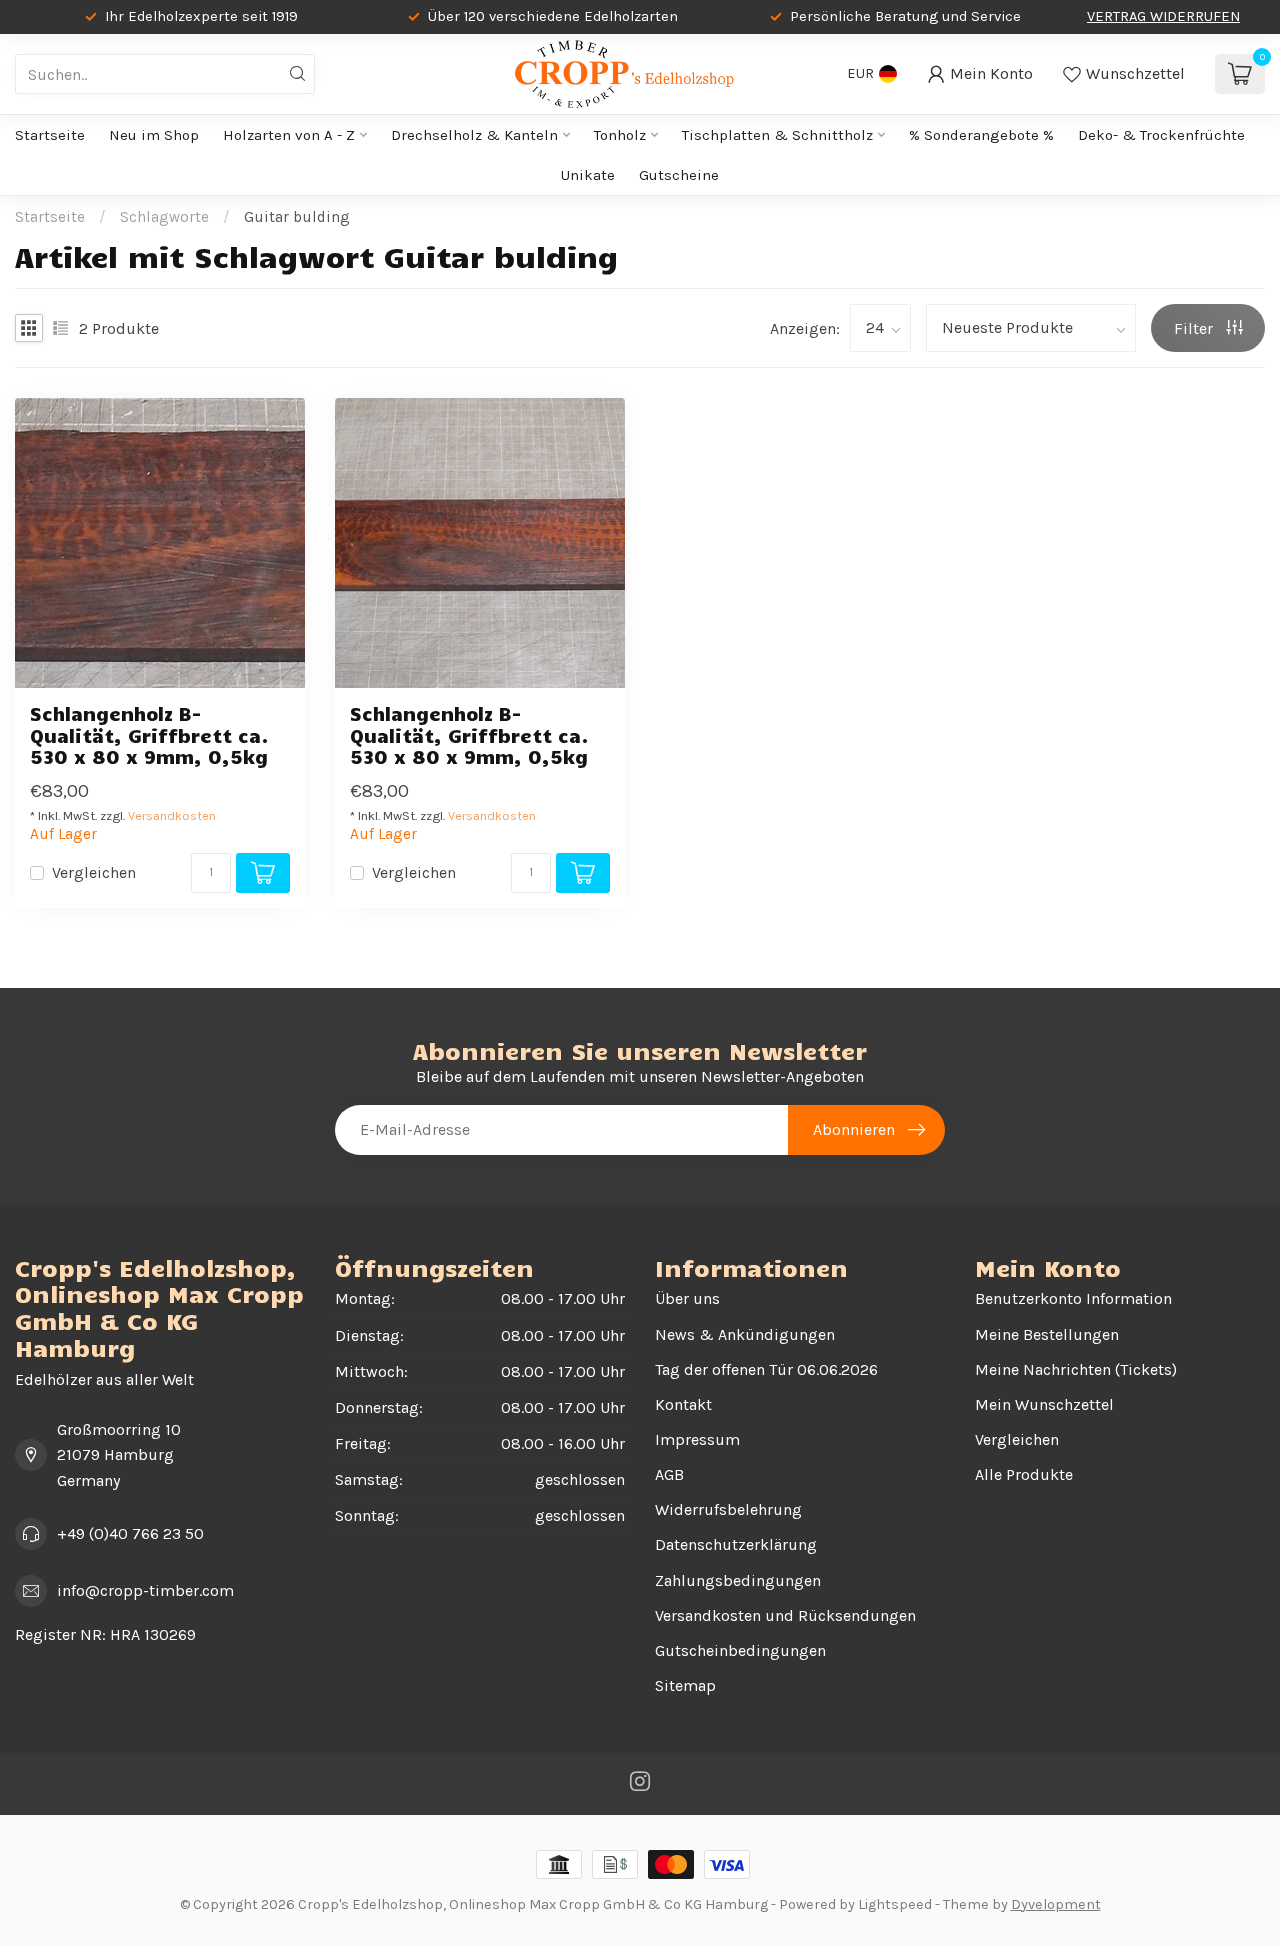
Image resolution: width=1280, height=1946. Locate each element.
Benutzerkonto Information (1073, 1298)
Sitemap (685, 1685)
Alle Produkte (1024, 1474)
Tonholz (620, 135)
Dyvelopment (1056, 1904)
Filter (1195, 328)
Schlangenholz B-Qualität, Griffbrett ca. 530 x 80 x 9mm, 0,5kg (149, 734)
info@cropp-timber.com (145, 1590)
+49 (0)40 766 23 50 (130, 1533)
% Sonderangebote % (981, 135)
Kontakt (683, 1404)
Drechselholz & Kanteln (474, 135)
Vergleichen (94, 873)
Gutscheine (679, 175)
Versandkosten (172, 815)
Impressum (697, 1439)
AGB (669, 1474)
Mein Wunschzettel (1044, 1404)
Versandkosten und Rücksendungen (785, 1615)
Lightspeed (895, 1904)
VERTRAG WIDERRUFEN (1163, 16)
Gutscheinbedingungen (740, 1650)
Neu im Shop (154, 135)
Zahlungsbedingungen (738, 1580)
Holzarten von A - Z (289, 135)
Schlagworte (164, 217)
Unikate (588, 175)
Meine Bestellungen (1047, 1334)
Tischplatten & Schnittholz (777, 135)
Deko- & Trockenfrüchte (1161, 135)
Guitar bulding (297, 217)
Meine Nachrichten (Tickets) (1076, 1369)
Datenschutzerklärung (736, 1544)
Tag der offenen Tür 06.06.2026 (766, 1369)
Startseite (50, 135)
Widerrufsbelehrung (728, 1509)
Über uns (687, 1298)
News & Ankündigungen (745, 1334)
